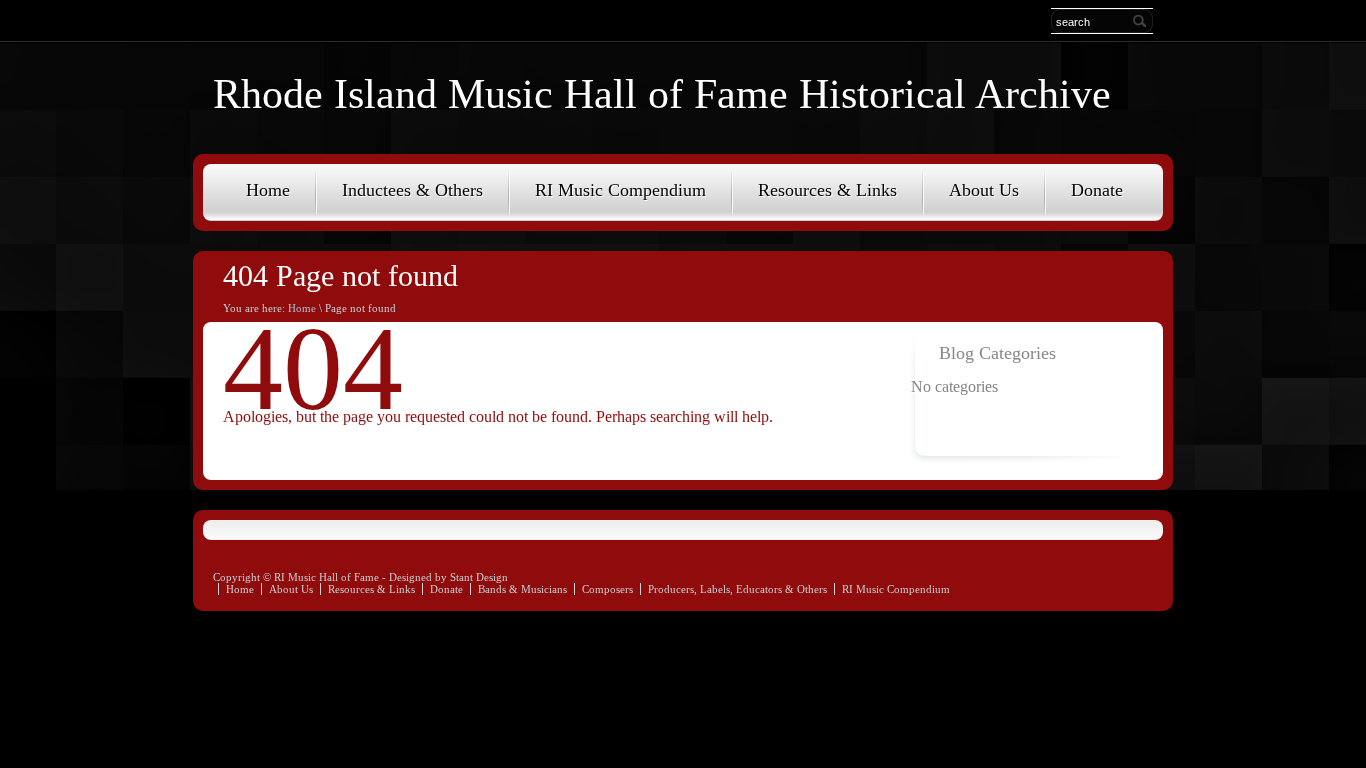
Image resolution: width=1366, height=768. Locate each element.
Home (268, 190)
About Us (984, 190)
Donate (1097, 190)
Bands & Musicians (522, 589)
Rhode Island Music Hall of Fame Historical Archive (662, 94)
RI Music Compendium (620, 190)
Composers (607, 589)
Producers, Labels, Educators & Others (737, 589)
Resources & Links (827, 190)
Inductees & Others (412, 190)
